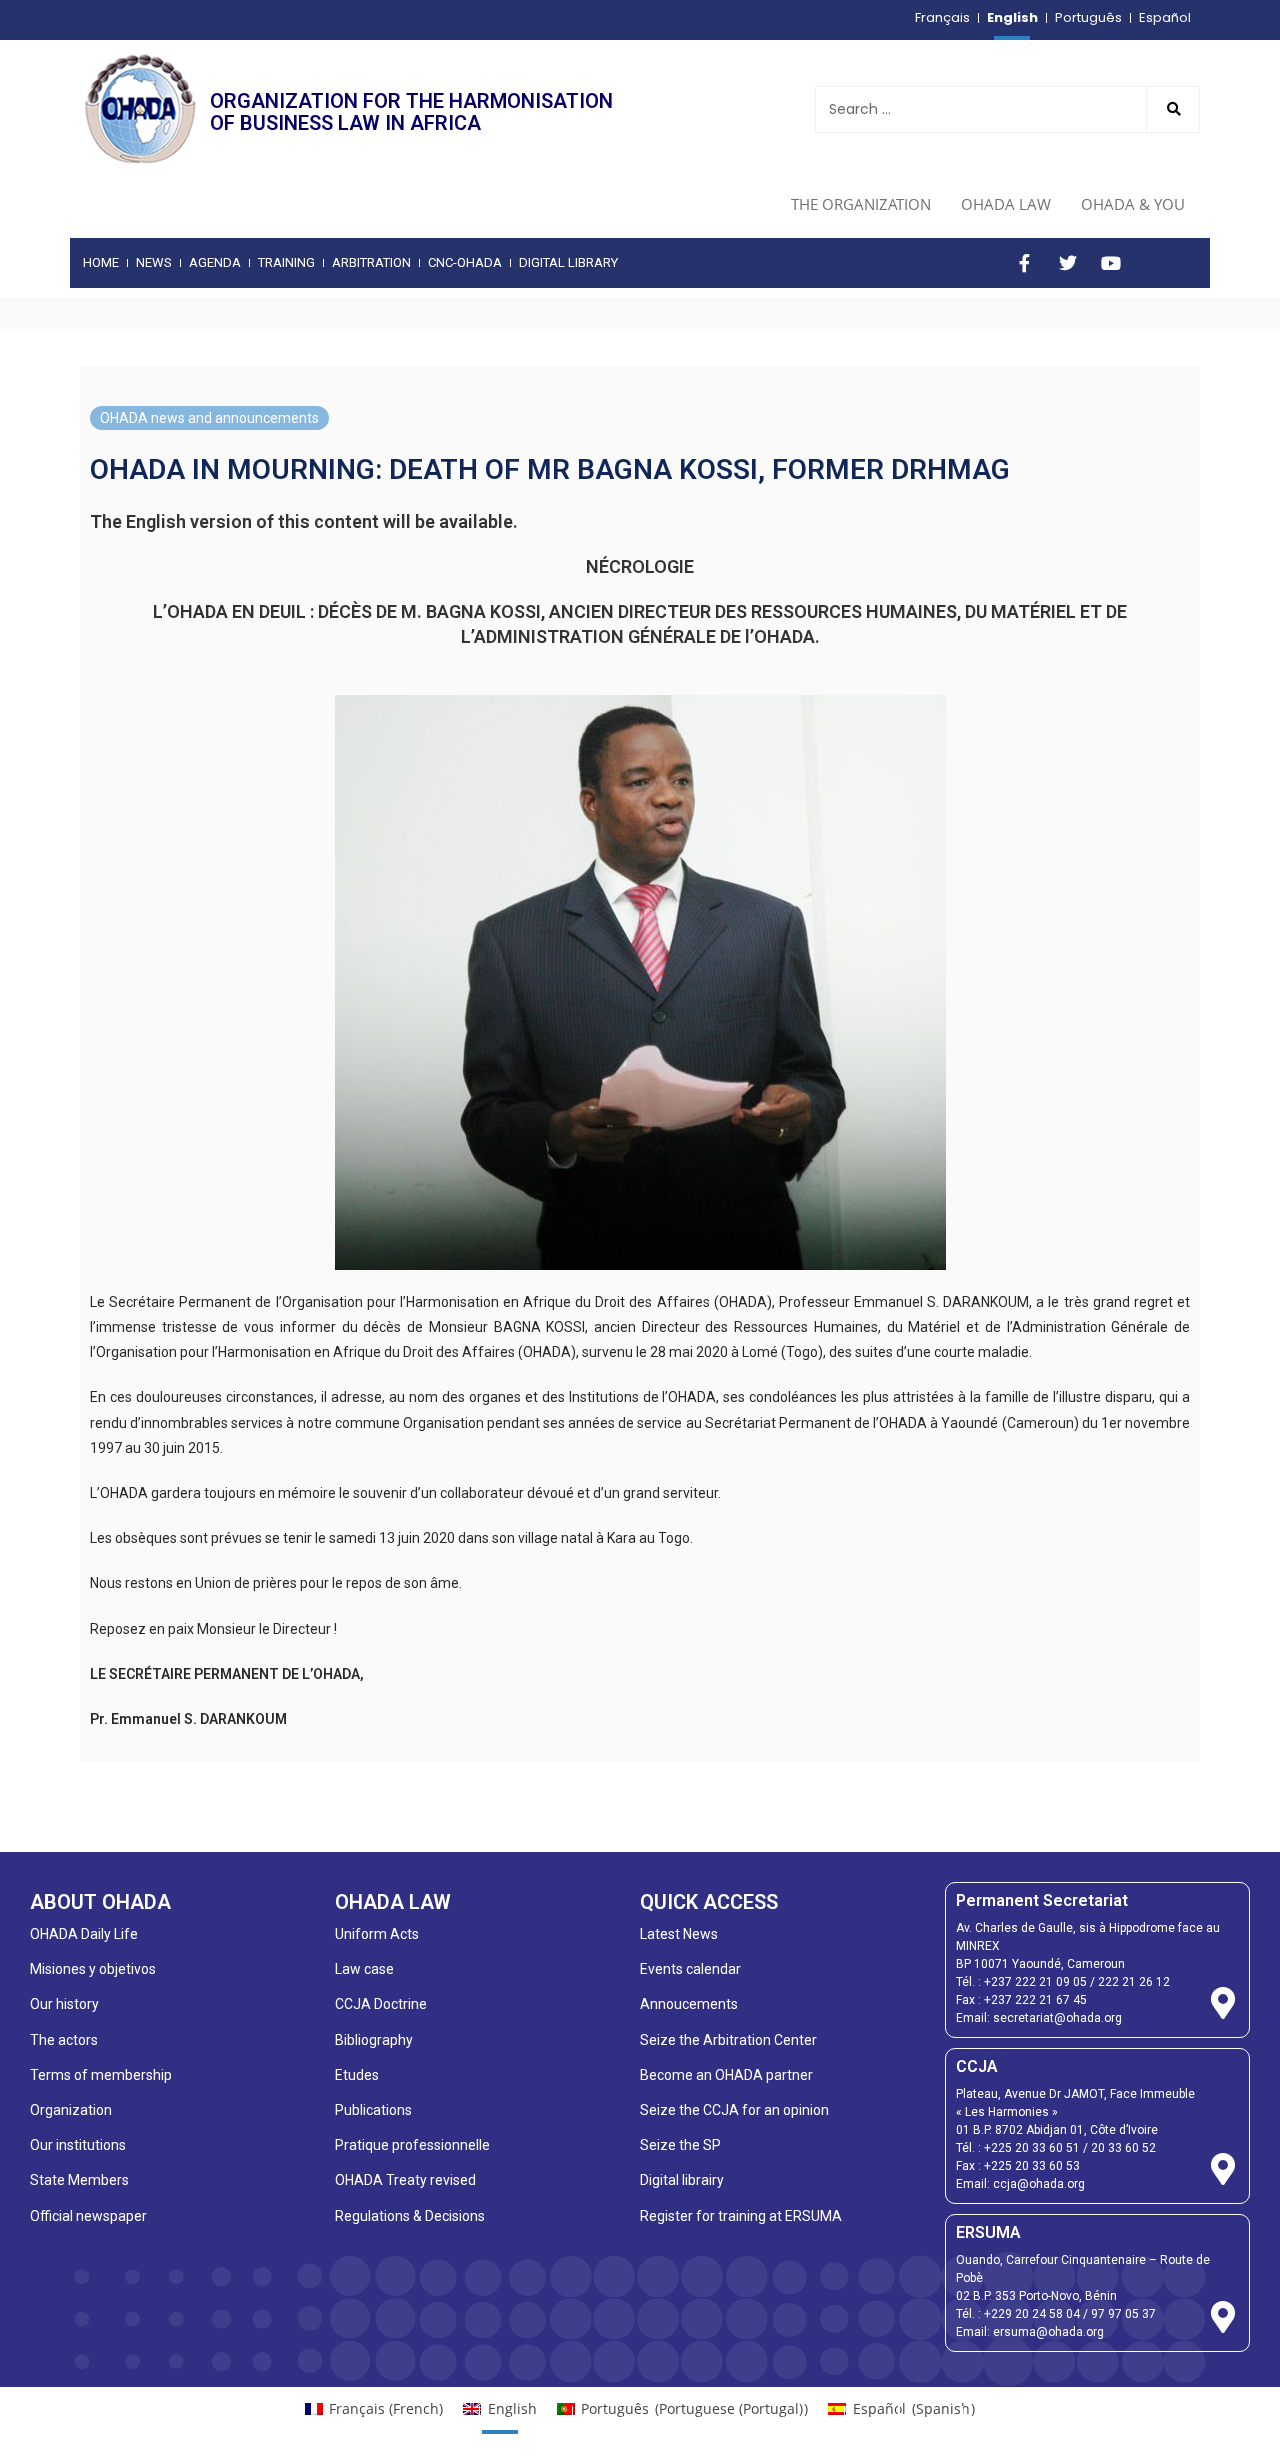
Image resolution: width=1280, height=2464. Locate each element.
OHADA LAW (1006, 204)
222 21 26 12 (1134, 1982)
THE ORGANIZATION (861, 204)
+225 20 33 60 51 (1032, 2148)
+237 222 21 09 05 (1035, 1982)
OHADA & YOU (1133, 204)
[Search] (1173, 109)
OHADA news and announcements (209, 418)
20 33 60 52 (1123, 2148)
